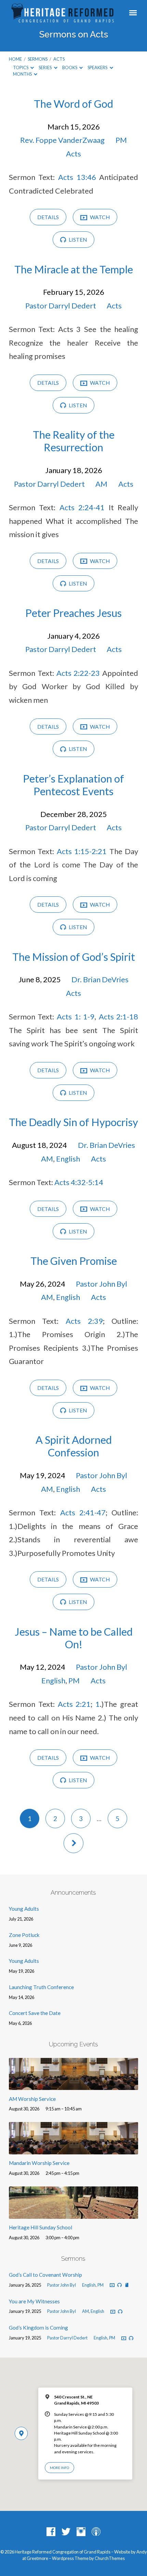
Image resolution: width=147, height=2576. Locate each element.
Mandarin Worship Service (39, 2163)
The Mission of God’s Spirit (74, 957)
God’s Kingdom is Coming (38, 2328)
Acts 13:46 (77, 177)
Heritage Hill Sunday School (41, 2227)
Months (23, 74)
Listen (77, 240)
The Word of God (73, 104)
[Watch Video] (112, 2285)
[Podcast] (96, 2532)
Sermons (38, 59)
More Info (59, 2468)
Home (15, 59)
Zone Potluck (24, 1935)
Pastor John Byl (102, 1284)
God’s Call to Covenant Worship (45, 2275)
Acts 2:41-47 (83, 1512)
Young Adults (24, 1909)
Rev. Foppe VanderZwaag (62, 140)
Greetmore (37, 2558)
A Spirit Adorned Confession (74, 1446)
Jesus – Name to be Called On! (74, 1638)
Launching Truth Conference (41, 1987)
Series (45, 67)
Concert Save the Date (35, 2013)
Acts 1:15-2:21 (82, 851)
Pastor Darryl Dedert (61, 306)
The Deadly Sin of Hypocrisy (73, 1122)
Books (70, 67)
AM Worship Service (32, 2099)
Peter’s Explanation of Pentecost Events (73, 785)
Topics (21, 67)
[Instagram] (81, 2532)
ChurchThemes (110, 2558)
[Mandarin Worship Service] (73, 2150)
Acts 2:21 (74, 1704)
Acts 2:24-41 (82, 507)
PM (121, 140)
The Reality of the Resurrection (74, 441)
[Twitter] (66, 2532)
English (68, 1159)
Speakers (98, 67)
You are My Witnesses (34, 2301)
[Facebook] (51, 2532)
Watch (99, 217)
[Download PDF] (127, 2285)
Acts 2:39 (84, 1321)
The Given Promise (74, 1261)
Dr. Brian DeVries (100, 979)
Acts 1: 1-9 (76, 1017)
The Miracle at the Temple (74, 269)
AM (101, 484)
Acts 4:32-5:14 (79, 1182)
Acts (59, 59)
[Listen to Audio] (119, 2285)
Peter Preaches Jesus (73, 613)
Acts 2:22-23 (78, 673)
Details (48, 217)
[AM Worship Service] (73, 2086)
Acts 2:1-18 (119, 1017)
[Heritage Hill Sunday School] (73, 2214)
